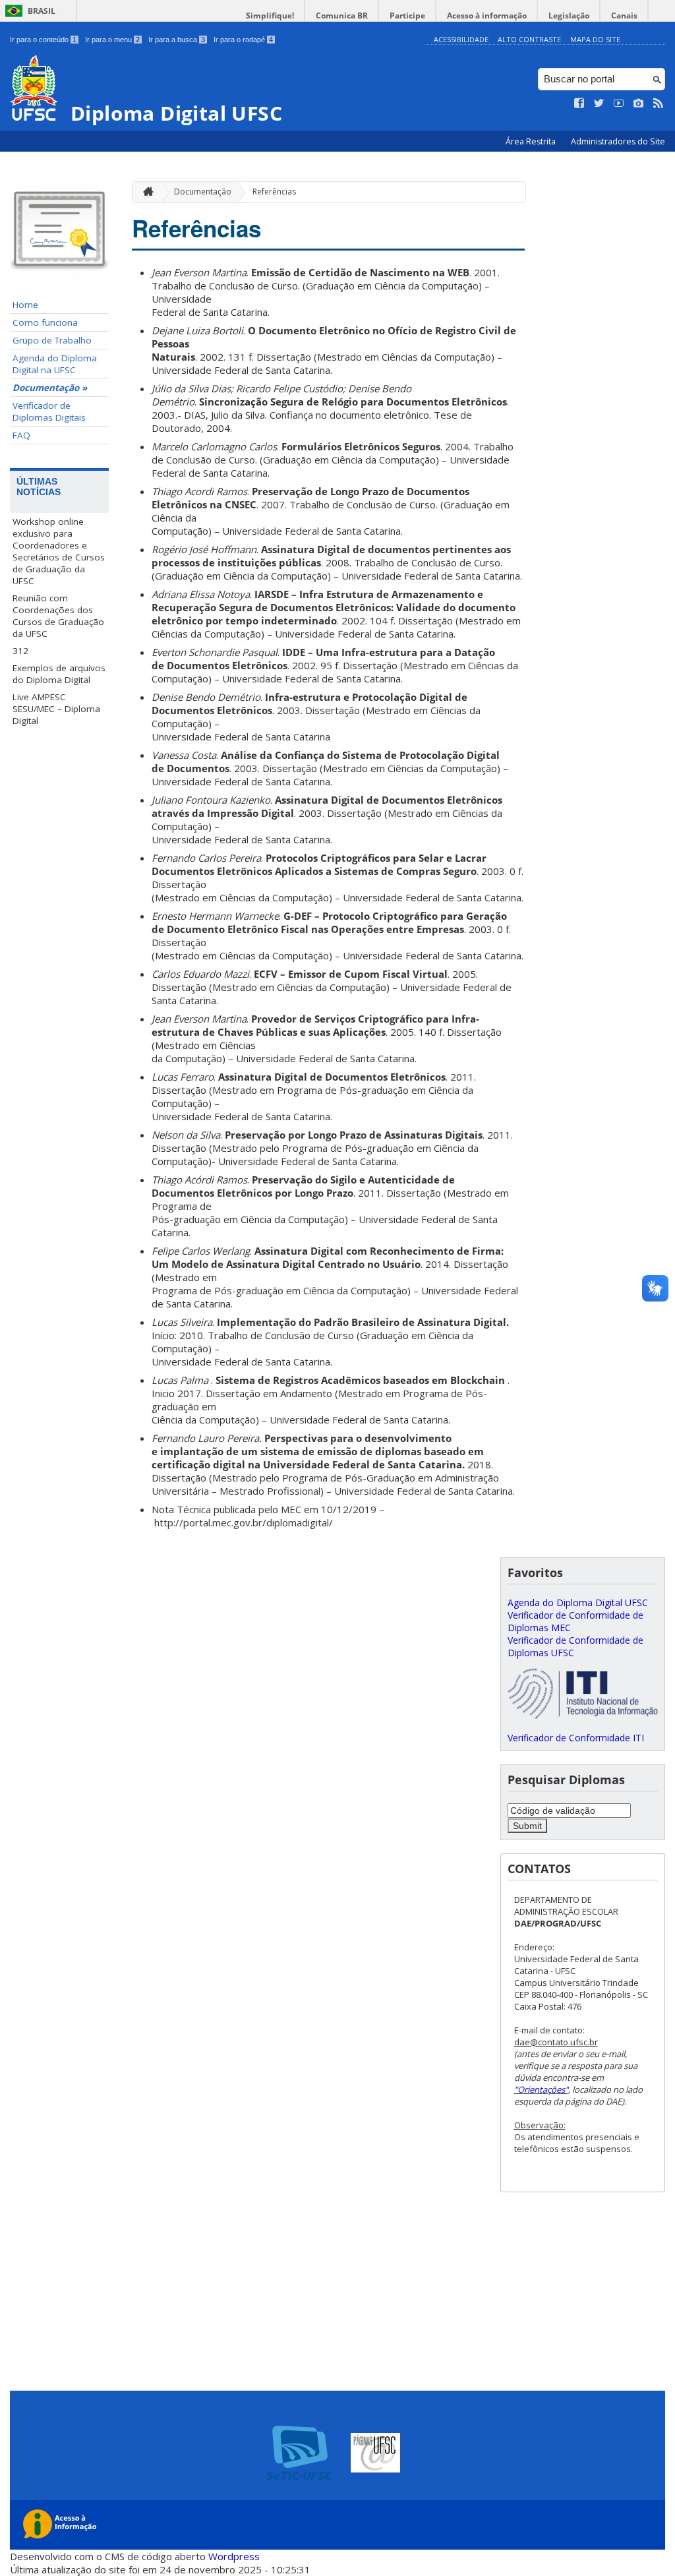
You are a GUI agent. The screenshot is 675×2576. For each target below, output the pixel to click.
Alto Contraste (529, 39)
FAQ (21, 435)
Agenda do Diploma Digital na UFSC (55, 364)
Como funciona (45, 322)
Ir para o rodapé (243, 40)
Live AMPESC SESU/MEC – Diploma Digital (56, 709)
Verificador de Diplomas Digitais (49, 411)
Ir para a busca (177, 40)
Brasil (42, 11)
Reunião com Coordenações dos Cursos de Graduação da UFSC (58, 616)
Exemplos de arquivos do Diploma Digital (59, 674)
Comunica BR (342, 15)
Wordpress (234, 2556)
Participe (407, 15)
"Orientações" (541, 2089)
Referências (274, 192)
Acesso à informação (487, 15)
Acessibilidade (461, 39)
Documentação (203, 192)
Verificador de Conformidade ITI (576, 1738)
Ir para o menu (112, 40)
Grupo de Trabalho (52, 340)
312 (20, 651)
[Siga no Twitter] (599, 104)
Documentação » (50, 388)
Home (25, 305)
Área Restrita (532, 141)
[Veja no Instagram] (639, 104)
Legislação (569, 15)
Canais (624, 15)
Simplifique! (270, 15)
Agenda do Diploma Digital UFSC (578, 1603)
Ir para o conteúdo (43, 40)
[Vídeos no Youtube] (619, 104)
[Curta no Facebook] (579, 104)
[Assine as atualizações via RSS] (659, 104)
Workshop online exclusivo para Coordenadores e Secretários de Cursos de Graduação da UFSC (59, 551)
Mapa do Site (595, 39)
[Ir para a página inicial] (145, 192)
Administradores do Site (618, 141)
